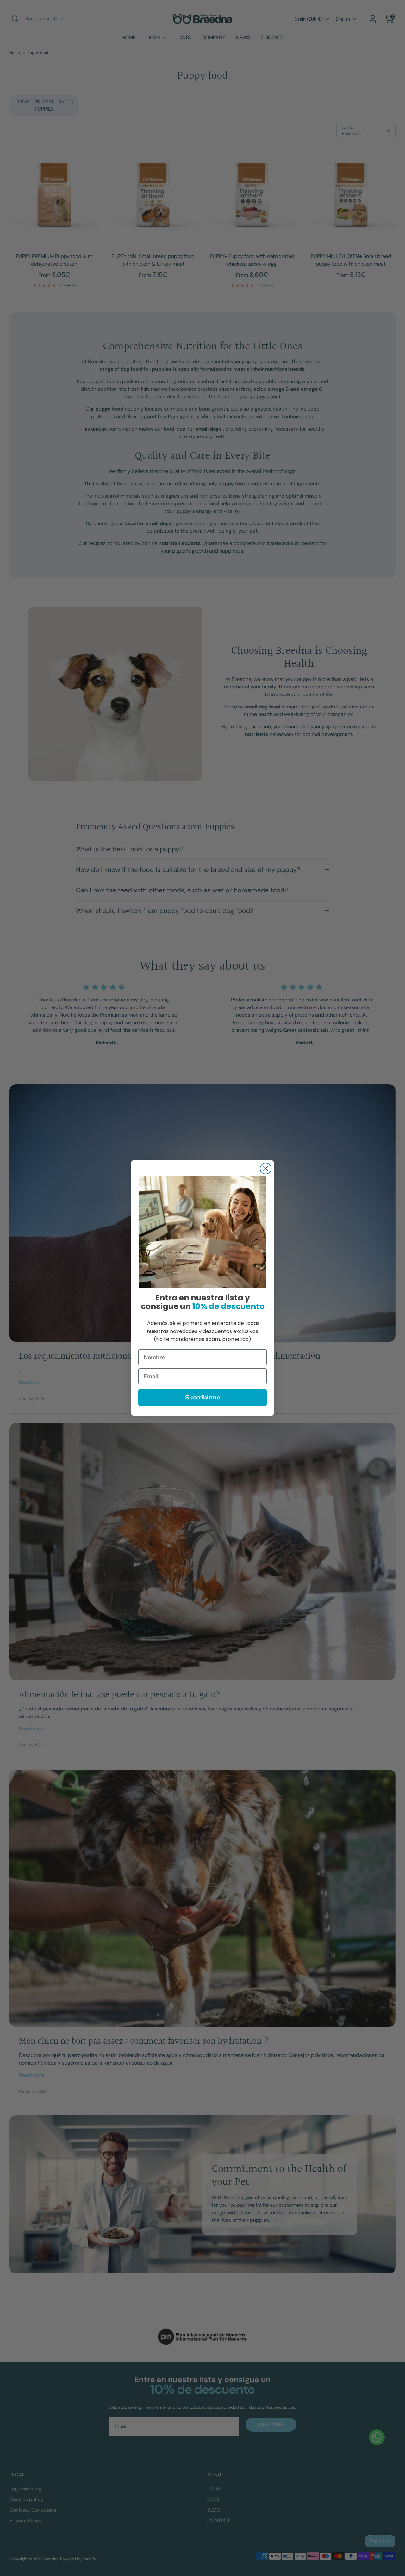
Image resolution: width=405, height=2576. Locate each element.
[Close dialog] (266, 1169)
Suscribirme (203, 1397)
